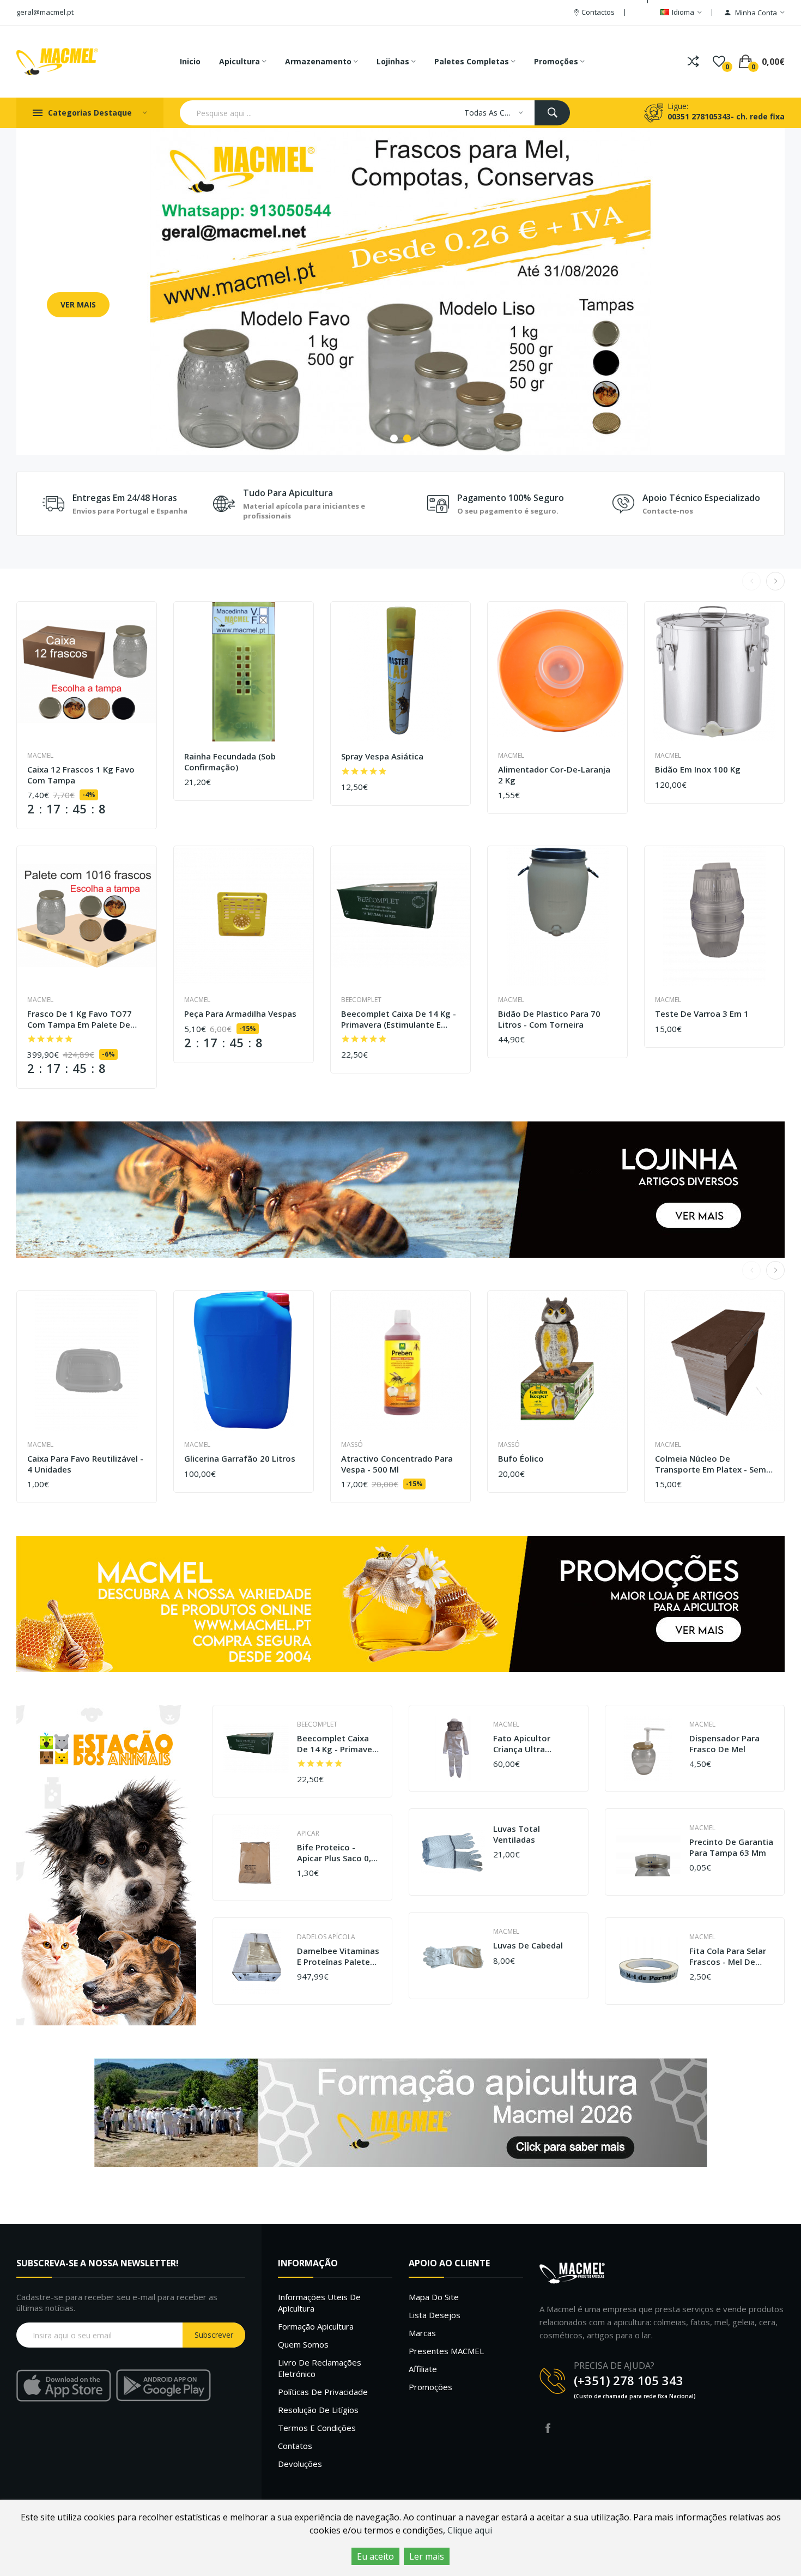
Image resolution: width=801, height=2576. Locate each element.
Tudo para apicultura (288, 493)
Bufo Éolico (521, 1459)
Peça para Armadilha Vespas (240, 1014)
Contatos (295, 2446)
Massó (352, 1444)
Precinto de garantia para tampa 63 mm (731, 1847)
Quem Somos (303, 2344)
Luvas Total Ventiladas (517, 1834)
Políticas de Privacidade (323, 2392)
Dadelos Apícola (326, 1937)
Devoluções (300, 2464)
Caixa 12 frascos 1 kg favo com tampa (81, 775)
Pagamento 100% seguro (511, 498)
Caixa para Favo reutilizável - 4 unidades (85, 1464)
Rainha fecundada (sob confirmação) (230, 762)
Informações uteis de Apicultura (319, 2303)
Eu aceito (375, 2556)
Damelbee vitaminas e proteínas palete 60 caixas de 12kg (338, 1956)
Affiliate (423, 2369)
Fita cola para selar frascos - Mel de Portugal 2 (728, 1956)
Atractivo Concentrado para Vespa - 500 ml (397, 1464)
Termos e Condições (317, 2428)
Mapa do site (434, 2297)
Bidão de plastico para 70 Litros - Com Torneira (549, 1019)
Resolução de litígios (318, 2410)
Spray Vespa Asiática (382, 756)
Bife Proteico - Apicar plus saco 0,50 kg (339, 1853)
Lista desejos (435, 2315)
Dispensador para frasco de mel (724, 1744)
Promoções (430, 2387)
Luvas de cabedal (528, 1945)
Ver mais (78, 304)
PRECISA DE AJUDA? (614, 2366)
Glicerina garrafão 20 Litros (240, 1459)
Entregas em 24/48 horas (125, 498)
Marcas (422, 2333)
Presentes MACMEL (446, 2351)
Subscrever (214, 2335)
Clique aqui (470, 2530)
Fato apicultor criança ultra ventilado (522, 1744)
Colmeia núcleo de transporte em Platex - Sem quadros (711, 1464)
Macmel (40, 755)
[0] (719, 62)
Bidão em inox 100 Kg (698, 770)
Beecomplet (361, 1000)
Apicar (308, 1833)
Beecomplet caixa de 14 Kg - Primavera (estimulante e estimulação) (399, 1019)
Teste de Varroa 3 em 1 (702, 1014)
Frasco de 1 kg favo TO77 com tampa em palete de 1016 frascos (80, 1019)
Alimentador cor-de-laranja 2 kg (554, 775)
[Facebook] (548, 2428)
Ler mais (427, 2556)
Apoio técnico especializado (701, 498)
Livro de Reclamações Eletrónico (320, 2368)
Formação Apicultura (316, 2326)
